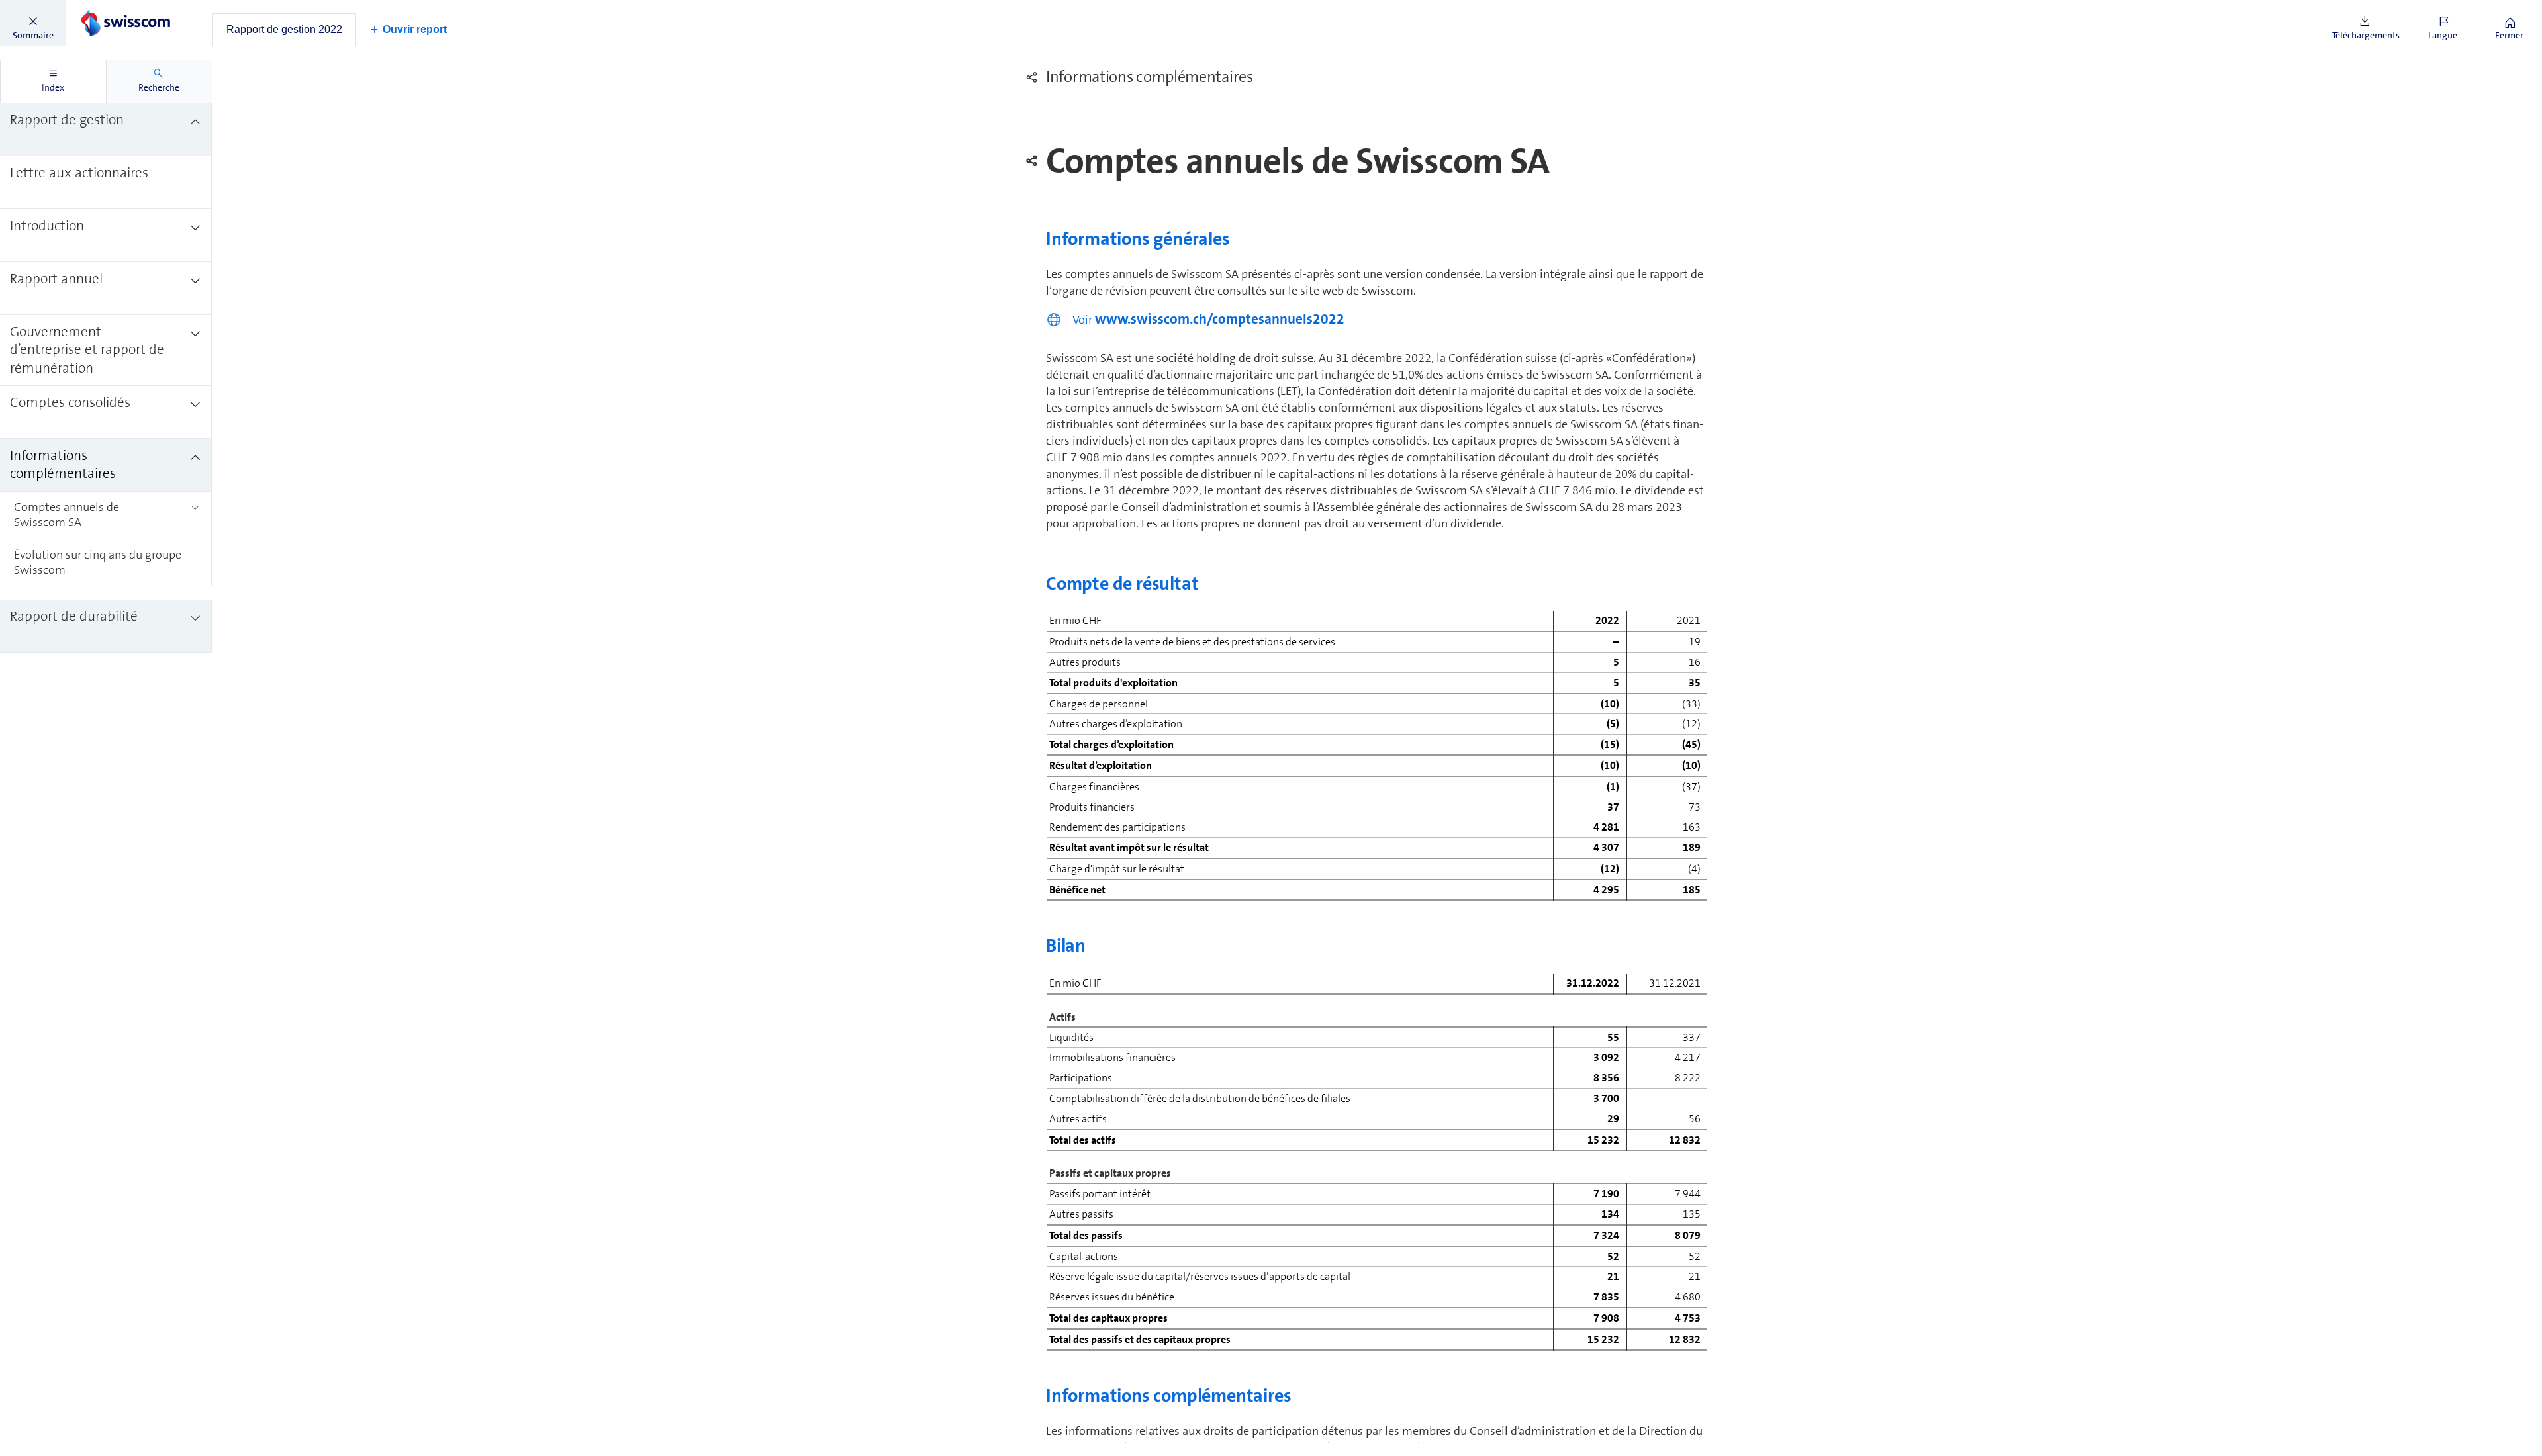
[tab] (284, 30)
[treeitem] (106, 130)
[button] (33, 23)
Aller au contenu (99, 8)
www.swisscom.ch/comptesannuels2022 (1220, 319)
